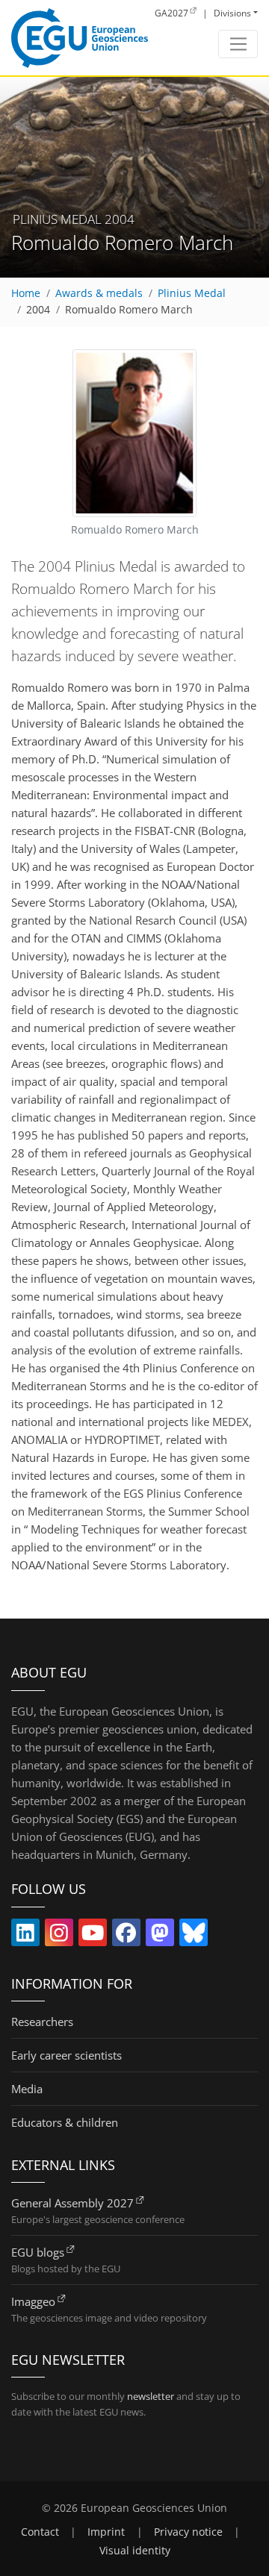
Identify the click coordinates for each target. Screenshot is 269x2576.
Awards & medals (99, 293)
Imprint (106, 2532)
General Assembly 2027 (72, 2203)
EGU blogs (38, 2252)
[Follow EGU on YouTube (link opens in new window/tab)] (93, 1936)
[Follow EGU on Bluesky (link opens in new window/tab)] (194, 1936)
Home (26, 293)
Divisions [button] (232, 13)
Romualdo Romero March (129, 310)
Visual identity (135, 2551)
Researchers (42, 2022)
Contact (40, 2532)
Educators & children (65, 2122)
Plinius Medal (192, 293)
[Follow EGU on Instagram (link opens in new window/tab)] (59, 1936)
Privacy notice (188, 2532)
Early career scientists (67, 2055)
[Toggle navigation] (238, 44)
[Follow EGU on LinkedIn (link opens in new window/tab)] (25, 1936)
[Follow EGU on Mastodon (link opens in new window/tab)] (160, 1936)
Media (27, 2089)
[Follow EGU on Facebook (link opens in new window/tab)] (126, 1936)
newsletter (151, 2396)
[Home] (80, 38)
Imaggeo (33, 2301)
